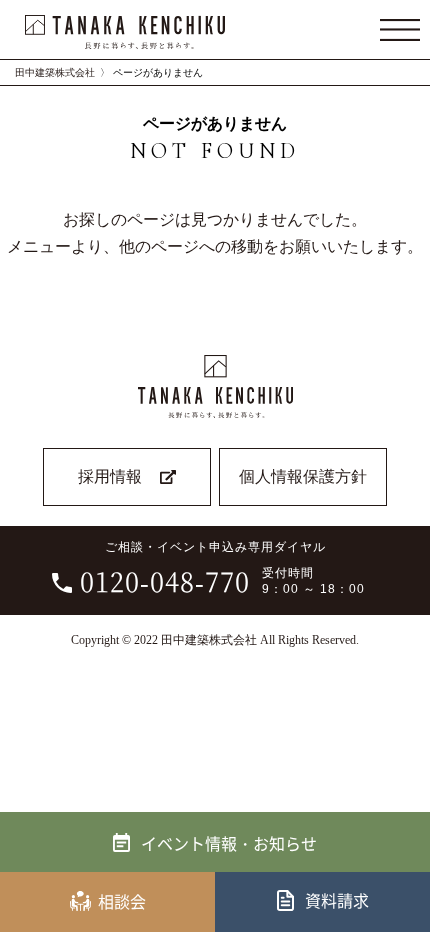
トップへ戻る (402, 846)
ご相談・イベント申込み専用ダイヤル (222, 569)
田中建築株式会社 (55, 72)
